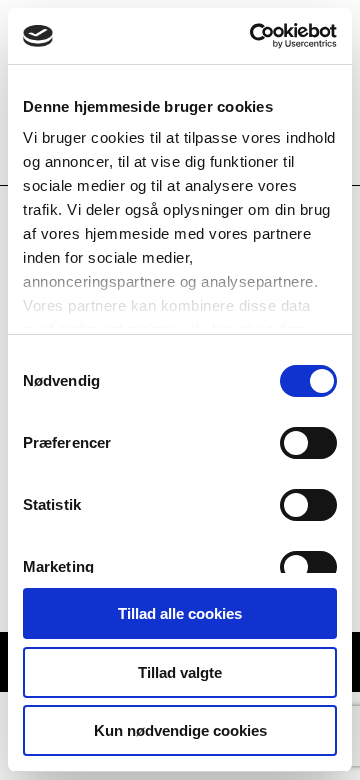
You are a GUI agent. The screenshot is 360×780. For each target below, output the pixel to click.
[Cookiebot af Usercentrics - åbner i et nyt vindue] (254, 36)
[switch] (308, 443)
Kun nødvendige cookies (180, 730)
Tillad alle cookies (180, 613)
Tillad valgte (180, 672)
